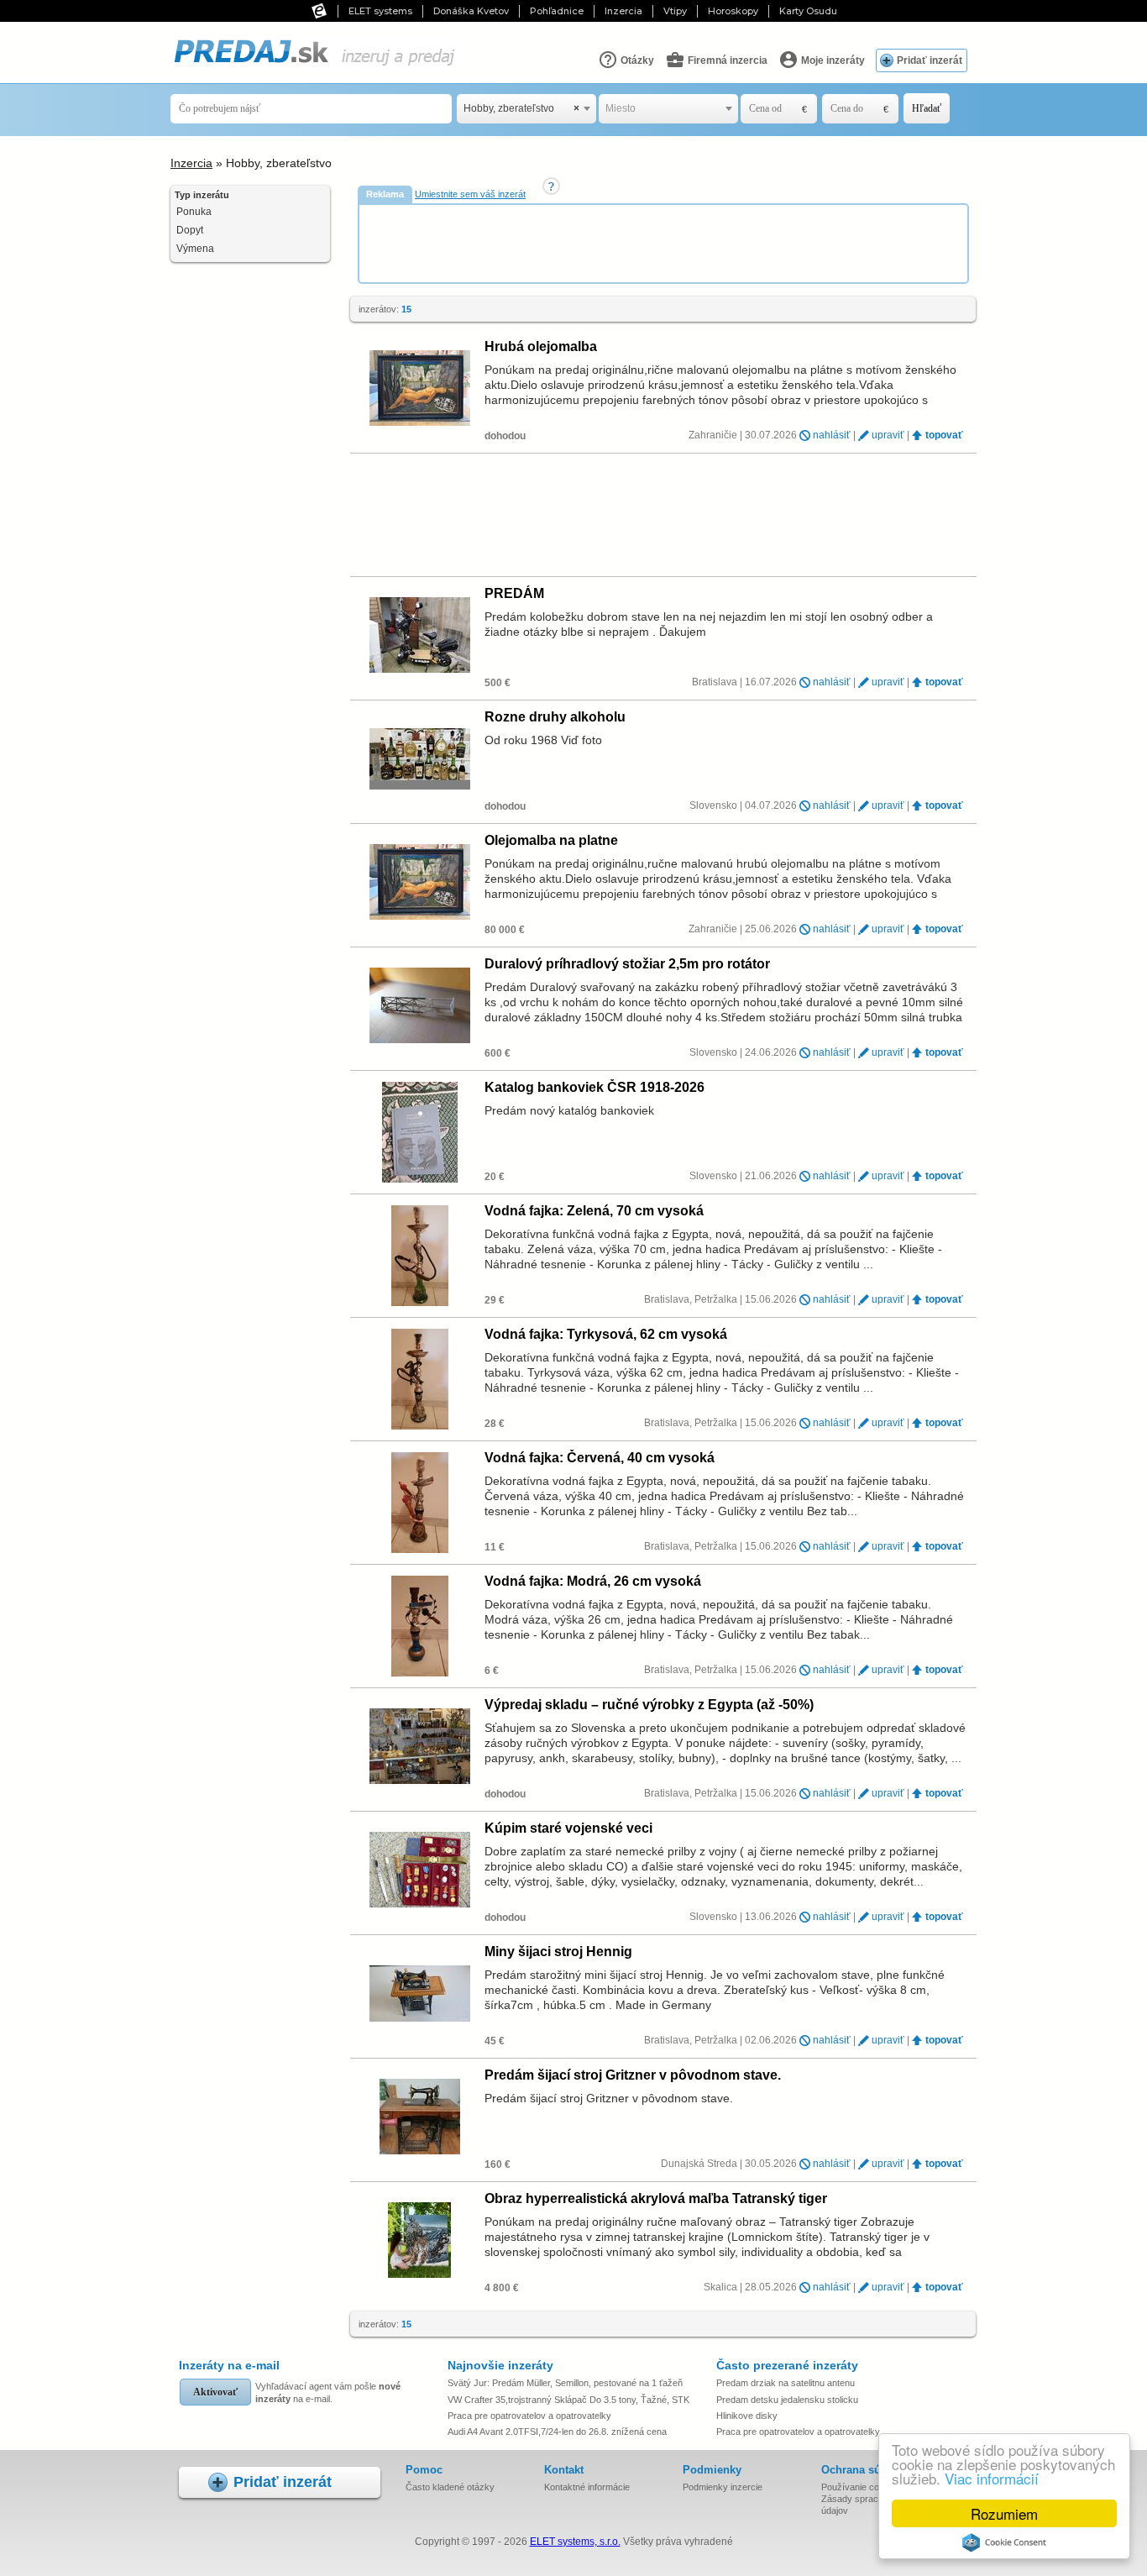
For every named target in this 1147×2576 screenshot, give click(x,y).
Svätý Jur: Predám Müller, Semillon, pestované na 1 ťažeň (565, 2383)
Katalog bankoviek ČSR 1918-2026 (594, 1087)
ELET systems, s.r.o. (575, 2542)
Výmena (195, 249)
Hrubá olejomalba (541, 346)
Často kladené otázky (450, 2487)
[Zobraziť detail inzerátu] (419, 389)
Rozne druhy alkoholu (555, 717)
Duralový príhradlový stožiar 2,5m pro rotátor (627, 964)
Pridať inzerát (930, 60)
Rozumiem (1004, 2513)
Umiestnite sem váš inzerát (470, 194)
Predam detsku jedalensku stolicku (787, 2400)
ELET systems (380, 11)
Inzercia (623, 11)
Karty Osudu (808, 11)
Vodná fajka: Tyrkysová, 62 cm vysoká (606, 1334)
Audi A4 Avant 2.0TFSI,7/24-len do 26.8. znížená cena (557, 2432)
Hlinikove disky (747, 2416)
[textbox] (668, 109)
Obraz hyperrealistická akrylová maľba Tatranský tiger (656, 2198)
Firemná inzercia (726, 60)
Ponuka (194, 212)
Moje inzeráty (832, 60)
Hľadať (927, 108)
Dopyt (190, 230)
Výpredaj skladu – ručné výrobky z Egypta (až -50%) (649, 1705)
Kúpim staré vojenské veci (568, 1828)
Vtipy (675, 11)
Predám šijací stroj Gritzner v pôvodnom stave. (633, 2075)
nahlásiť (832, 435)
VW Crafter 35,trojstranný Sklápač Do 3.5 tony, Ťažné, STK (568, 2400)
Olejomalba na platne (551, 840)
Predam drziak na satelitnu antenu (786, 2383)
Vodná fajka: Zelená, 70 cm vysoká (594, 1211)
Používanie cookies (861, 2487)
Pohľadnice (557, 11)
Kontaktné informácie (587, 2487)
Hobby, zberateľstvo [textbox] (521, 108)
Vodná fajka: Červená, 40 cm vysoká (600, 1458)
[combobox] (526, 109)
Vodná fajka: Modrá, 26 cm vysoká (593, 1581)
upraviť (888, 435)
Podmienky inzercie (723, 2487)
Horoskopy (733, 11)
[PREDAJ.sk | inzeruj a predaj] (314, 66)
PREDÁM (514, 593)
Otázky (636, 60)
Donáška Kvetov (471, 11)
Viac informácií (992, 2478)
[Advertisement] (665, 243)
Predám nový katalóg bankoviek (569, 1110)
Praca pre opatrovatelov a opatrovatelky (529, 2416)
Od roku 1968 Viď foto (543, 740)
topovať (944, 435)
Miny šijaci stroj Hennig (558, 1952)
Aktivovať (215, 2392)
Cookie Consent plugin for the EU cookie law (1004, 2542)
